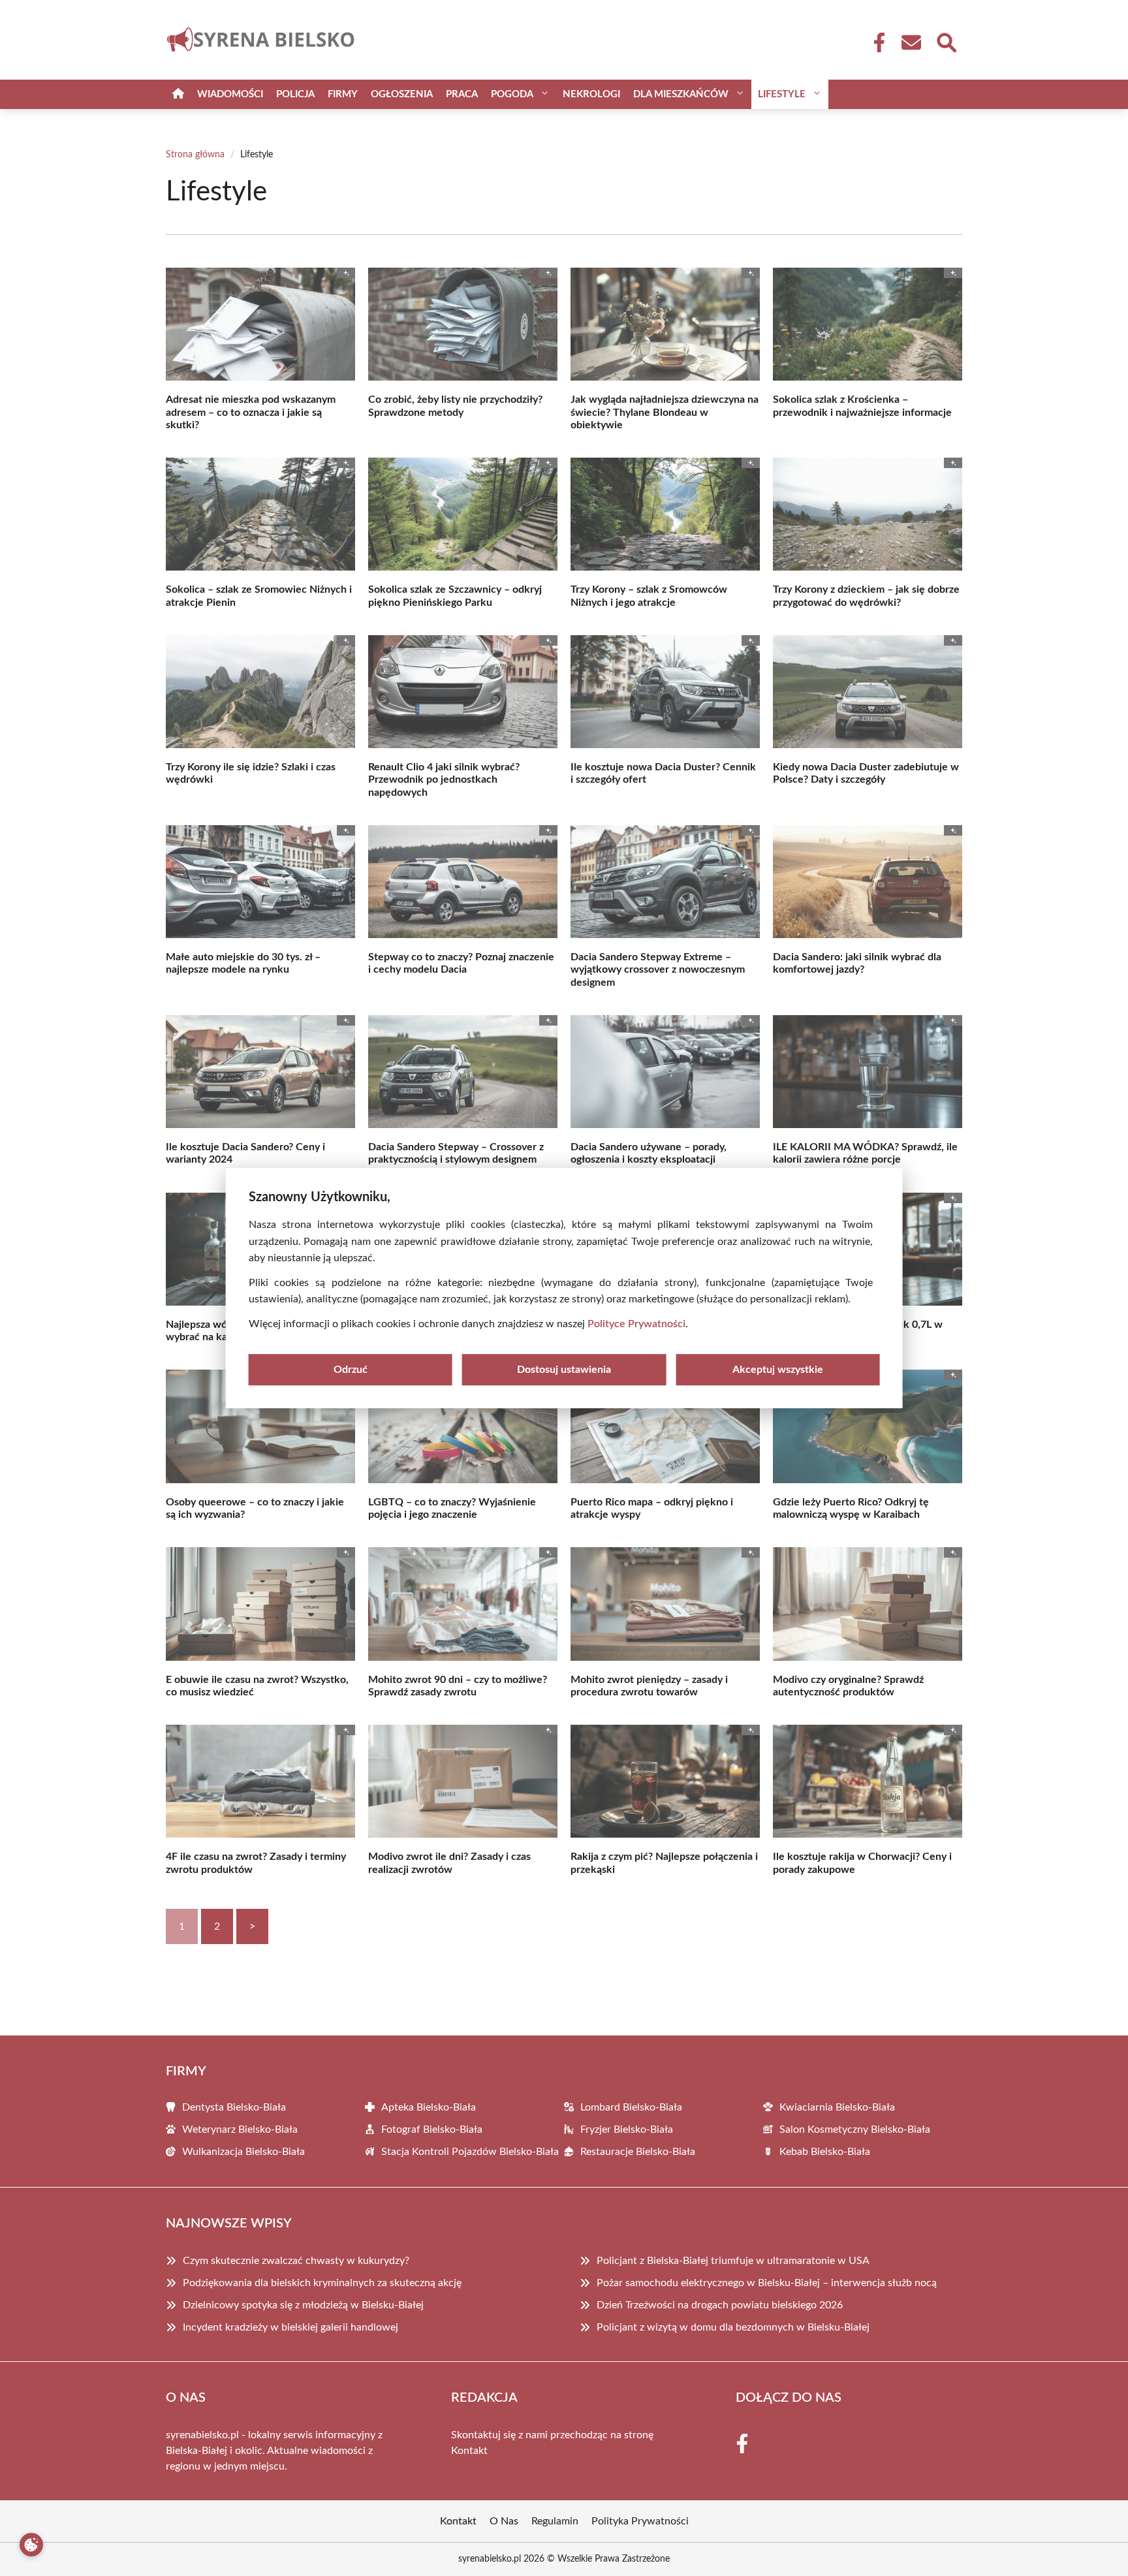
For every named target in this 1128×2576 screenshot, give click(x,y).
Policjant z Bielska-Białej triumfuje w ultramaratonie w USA (733, 2261)
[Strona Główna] (178, 94)
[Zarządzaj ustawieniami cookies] (31, 2545)
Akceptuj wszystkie (778, 1370)
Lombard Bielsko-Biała (631, 2107)
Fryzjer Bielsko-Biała (627, 2129)
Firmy (343, 94)
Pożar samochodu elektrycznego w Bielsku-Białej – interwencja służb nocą (767, 2283)
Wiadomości (230, 94)
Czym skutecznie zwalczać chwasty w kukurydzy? (296, 2261)
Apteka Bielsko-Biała (429, 2107)
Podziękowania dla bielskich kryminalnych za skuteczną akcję (322, 2283)
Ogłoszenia (402, 94)
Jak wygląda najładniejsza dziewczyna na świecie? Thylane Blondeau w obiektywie (665, 412)
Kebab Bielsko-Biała (825, 2152)
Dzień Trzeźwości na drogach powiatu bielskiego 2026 (720, 2305)
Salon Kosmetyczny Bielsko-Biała (855, 2129)
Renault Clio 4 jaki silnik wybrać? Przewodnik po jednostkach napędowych (444, 779)
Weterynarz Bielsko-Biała (240, 2129)
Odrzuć (351, 1370)
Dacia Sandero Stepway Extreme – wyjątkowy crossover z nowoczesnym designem (658, 969)
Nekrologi (591, 94)
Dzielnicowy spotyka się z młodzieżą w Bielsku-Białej (303, 2305)
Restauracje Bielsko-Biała (638, 2152)
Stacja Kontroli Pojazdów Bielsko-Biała (470, 2152)
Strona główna (195, 155)
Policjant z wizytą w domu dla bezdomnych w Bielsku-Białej (733, 2327)
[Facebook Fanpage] (875, 42)
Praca (462, 94)
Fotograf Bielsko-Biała (432, 2129)
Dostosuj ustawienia (564, 1370)
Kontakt (469, 2451)
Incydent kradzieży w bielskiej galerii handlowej (290, 2327)
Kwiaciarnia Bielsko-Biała (837, 2107)
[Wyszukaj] (946, 41)
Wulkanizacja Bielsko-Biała (243, 2152)
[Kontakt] (911, 42)
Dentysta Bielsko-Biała (234, 2107)
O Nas (504, 2521)
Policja (295, 94)
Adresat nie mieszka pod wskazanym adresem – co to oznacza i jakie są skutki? (251, 412)
